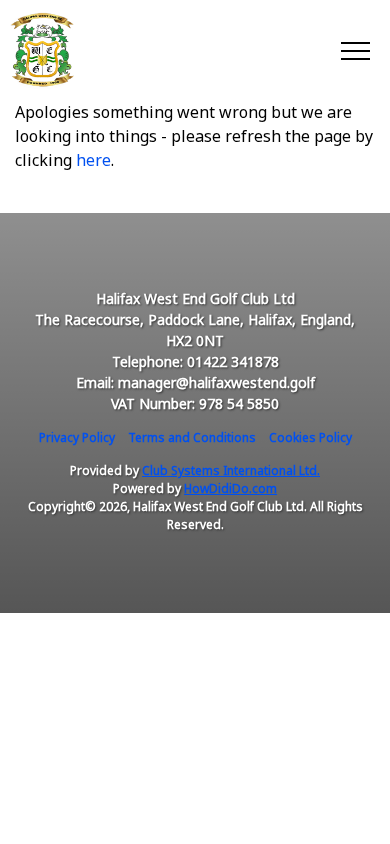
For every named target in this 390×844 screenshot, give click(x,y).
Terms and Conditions (192, 437)
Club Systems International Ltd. (231, 470)
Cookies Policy (310, 437)
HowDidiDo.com (230, 488)
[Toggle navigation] (354, 50)
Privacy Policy (77, 437)
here (93, 160)
